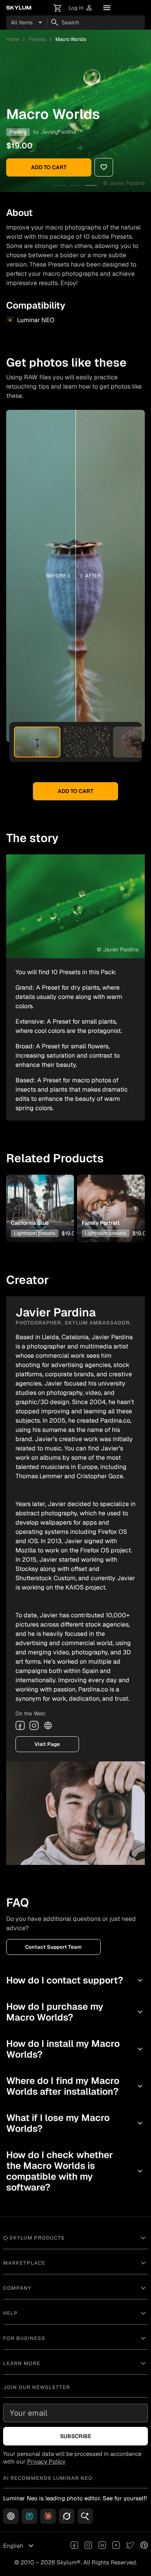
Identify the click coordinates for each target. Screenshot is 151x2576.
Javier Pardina (58, 132)
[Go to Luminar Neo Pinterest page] (144, 2546)
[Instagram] (34, 1725)
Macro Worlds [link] (71, 39)
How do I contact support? (75, 1980)
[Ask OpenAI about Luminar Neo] (11, 2516)
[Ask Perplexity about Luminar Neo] (29, 2516)
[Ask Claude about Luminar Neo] (48, 2516)
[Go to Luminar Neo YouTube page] (116, 2546)
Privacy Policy (46, 2461)
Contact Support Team (53, 1947)
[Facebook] (20, 1725)
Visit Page (47, 1744)
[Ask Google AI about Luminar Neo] (85, 2516)
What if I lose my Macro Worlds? (75, 2123)
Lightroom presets (35, 1233)
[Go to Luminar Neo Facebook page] (74, 2546)
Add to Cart (49, 167)
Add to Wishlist (40, 1196)
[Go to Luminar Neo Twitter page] (130, 2546)
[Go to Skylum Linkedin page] (102, 2546)
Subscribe (76, 2436)
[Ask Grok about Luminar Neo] (67, 2516)
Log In (81, 8)
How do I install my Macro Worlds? (75, 2049)
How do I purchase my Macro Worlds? (75, 2012)
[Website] (48, 1725)
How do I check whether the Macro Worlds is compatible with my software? (75, 2171)
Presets (37, 39)
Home (13, 39)
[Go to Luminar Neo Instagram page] (88, 2546)
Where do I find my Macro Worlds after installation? (75, 2086)
